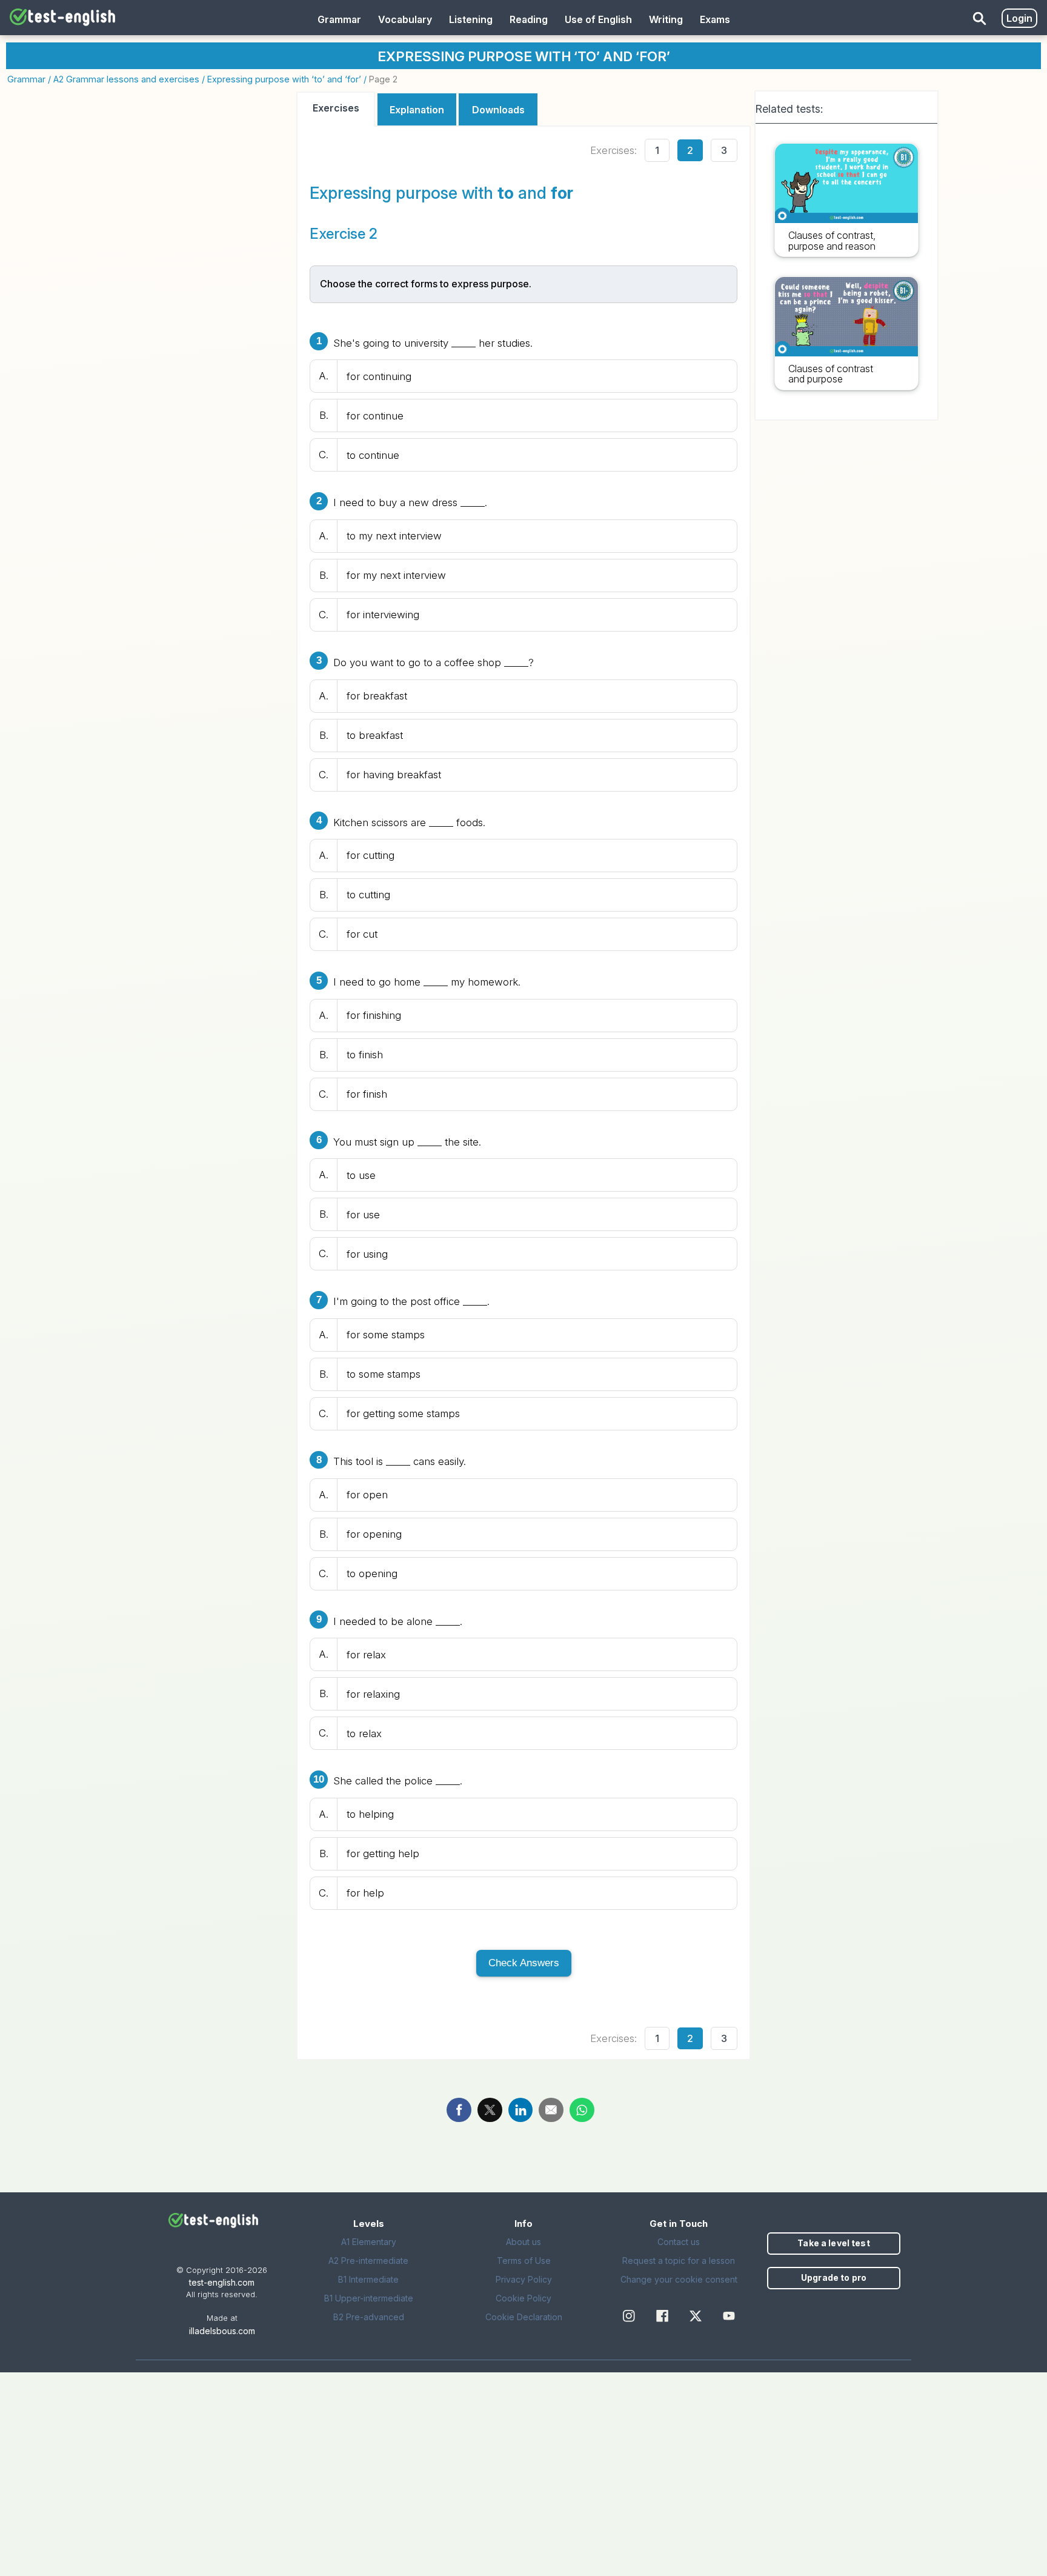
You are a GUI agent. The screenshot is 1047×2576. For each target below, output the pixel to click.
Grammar (26, 79)
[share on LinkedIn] (521, 2110)
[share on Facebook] (459, 2110)
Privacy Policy (524, 2279)
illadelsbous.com (222, 2331)
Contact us (679, 2242)
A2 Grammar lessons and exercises (126, 79)
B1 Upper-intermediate (369, 2298)
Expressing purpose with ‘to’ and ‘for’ (284, 79)
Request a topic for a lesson (679, 2261)
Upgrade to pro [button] (834, 2277)
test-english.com (222, 2282)
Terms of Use (524, 2261)
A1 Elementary (369, 2242)
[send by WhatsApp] (582, 2110)
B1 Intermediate (368, 2279)
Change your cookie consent (679, 2279)
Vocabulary (405, 19)
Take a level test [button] (833, 2243)
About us (523, 2242)
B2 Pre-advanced (369, 2317)
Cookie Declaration (524, 2317)
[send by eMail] (551, 2110)
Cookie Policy (523, 2298)
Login (1019, 18)
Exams (715, 19)
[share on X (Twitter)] (490, 2110)
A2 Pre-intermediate (368, 2261)
